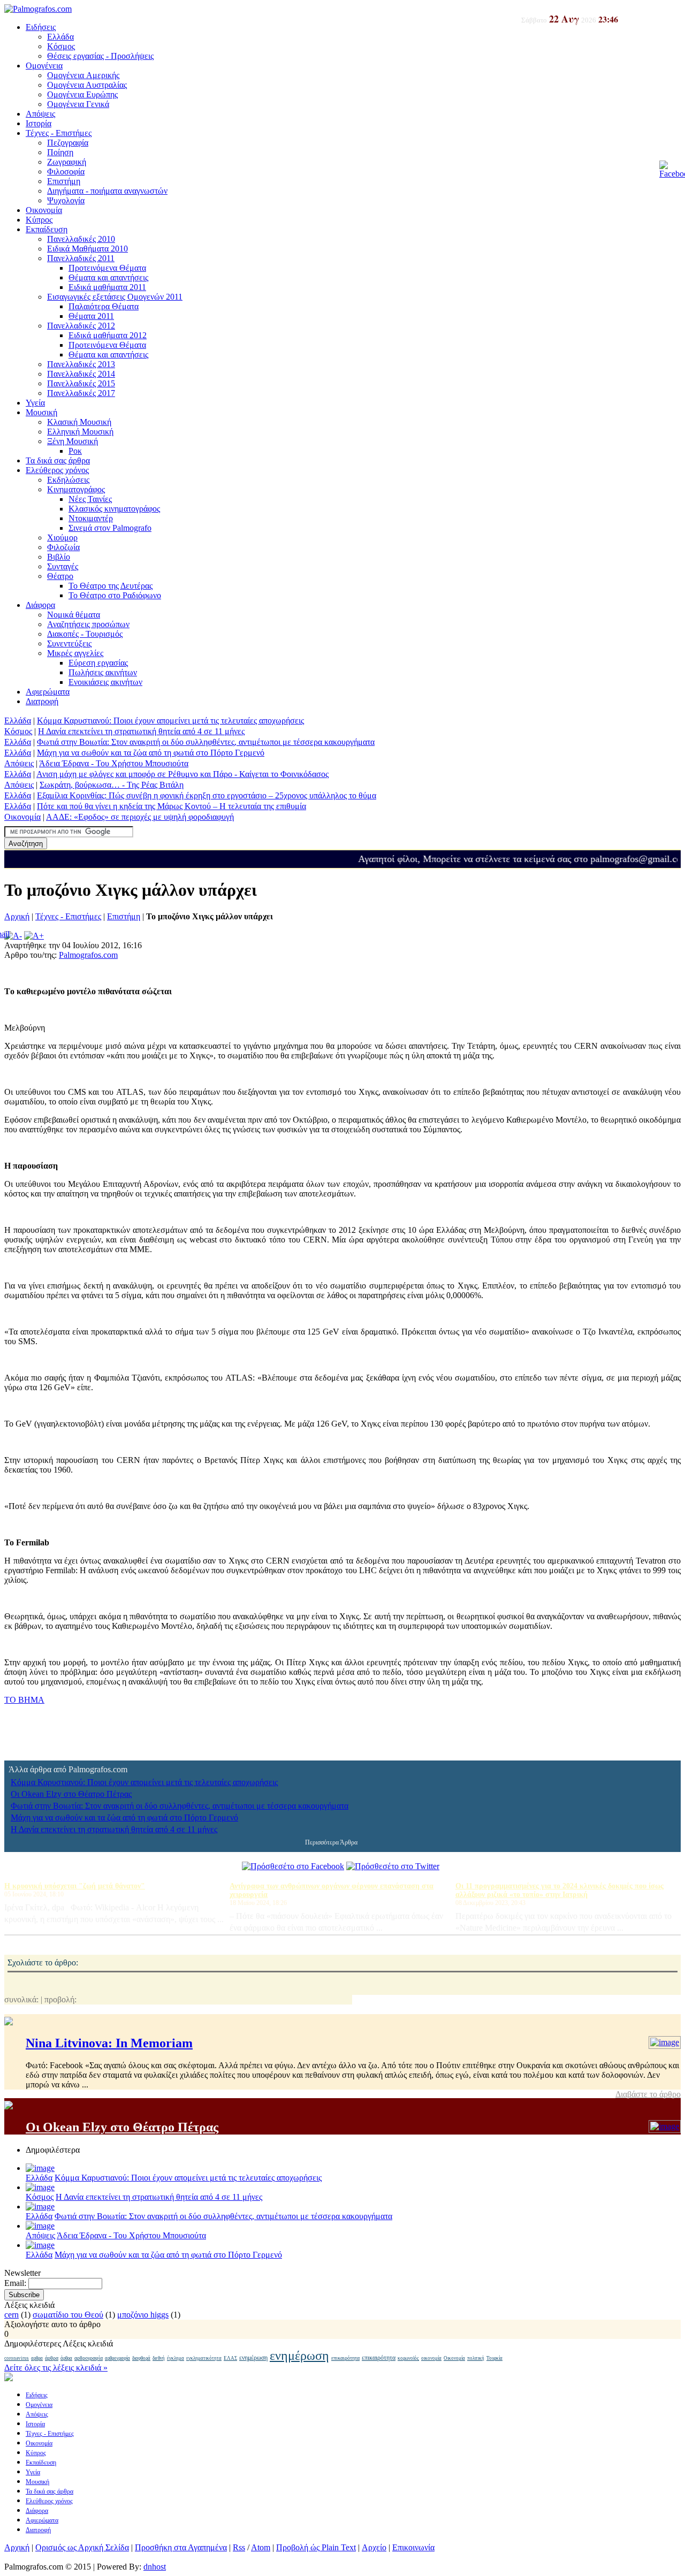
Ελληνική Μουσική (80, 432)
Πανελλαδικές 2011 (81, 258)
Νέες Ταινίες (90, 499)
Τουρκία (494, 2358)
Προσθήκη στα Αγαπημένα (181, 2547)
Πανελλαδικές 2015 (81, 383)
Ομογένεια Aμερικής (83, 75)
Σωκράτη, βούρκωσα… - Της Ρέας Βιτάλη (112, 785)
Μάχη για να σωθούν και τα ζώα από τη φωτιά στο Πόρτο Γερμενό (151, 753)
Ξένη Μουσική (73, 441)
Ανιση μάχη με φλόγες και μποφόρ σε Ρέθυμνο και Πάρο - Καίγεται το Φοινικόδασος (182, 774)
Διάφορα (40, 605)
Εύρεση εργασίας (98, 663)
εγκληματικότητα (204, 2358)
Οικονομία (44, 210)
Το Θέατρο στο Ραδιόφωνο (115, 595)
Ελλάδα (60, 37)
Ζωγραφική (67, 162)
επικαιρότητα (345, 2358)
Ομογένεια (44, 66)
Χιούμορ (62, 538)
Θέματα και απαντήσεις (108, 277)
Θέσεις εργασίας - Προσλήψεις (100, 56)
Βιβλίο (59, 557)
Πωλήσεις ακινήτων (103, 672)
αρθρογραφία (89, 2358)
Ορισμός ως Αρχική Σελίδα (82, 2547)
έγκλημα (176, 2358)
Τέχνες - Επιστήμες (59, 133)
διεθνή (159, 2358)
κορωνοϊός (408, 2358)
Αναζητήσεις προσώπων (88, 624)
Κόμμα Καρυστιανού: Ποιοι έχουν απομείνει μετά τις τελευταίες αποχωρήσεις (170, 721)
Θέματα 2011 (91, 316)
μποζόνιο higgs (143, 2315)
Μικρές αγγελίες (75, 653)
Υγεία (35, 403)
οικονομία (431, 2358)
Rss (239, 2547)
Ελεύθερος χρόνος (57, 470)
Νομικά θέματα (74, 615)
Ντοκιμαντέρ (91, 518)
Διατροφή (42, 701)
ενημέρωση (253, 2358)
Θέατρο (60, 576)
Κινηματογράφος (76, 489)
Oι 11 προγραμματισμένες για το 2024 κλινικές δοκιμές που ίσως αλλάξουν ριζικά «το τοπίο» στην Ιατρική (560, 1890)
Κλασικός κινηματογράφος (114, 509)
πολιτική (476, 2358)
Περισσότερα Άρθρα (331, 1842)
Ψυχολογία (66, 200)
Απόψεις (40, 114)
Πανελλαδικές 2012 (81, 326)
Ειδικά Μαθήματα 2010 (87, 249)
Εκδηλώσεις (68, 480)
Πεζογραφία (68, 143)
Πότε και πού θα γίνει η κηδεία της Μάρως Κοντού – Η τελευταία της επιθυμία (172, 806)
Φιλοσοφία (66, 172)
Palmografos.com (88, 955)
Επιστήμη (64, 181)
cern (12, 2315)
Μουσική (41, 412)
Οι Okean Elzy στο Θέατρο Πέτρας (71, 1794)
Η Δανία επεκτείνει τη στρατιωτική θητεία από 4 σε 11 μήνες (141, 731)
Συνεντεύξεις (69, 643)
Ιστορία (39, 123)
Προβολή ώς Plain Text (316, 2547)
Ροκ (75, 451)
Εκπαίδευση (47, 229)
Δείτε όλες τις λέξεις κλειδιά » (56, 2368)
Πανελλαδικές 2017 (81, 393)
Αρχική (17, 916)
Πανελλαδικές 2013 (81, 364)
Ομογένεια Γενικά (78, 104)
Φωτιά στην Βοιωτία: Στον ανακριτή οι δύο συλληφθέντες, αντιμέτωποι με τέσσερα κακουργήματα (206, 742)
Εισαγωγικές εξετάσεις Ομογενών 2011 (115, 297)
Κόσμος (61, 46)
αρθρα (37, 2358)
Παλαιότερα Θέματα (104, 306)
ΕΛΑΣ (230, 2358)
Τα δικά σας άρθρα (58, 460)
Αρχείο (374, 2547)
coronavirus (17, 2358)
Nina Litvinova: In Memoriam (109, 2043)
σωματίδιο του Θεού (68, 2315)
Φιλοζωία (63, 547)
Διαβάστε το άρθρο (648, 2094)
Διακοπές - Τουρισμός (85, 634)
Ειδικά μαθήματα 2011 (107, 287)
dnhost (155, 2567)
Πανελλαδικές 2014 (81, 374)
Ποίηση (60, 152)
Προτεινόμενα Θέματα (107, 268)
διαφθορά (141, 2358)
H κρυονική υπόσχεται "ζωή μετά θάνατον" (75, 1886)
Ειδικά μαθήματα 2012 (108, 335)
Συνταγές (63, 566)
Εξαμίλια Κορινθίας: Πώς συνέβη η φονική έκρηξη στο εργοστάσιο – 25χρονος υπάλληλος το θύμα (207, 795)
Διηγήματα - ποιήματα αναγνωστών (107, 191)
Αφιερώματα (48, 692)
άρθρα (52, 2358)
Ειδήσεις (41, 27)
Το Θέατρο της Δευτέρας (111, 586)
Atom (261, 2547)
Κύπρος (39, 220)
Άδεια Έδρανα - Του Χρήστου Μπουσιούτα (114, 763)
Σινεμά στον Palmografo (110, 528)
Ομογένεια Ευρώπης (82, 94)
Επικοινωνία (413, 2547)
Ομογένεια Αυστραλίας (87, 85)
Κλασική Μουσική (79, 422)
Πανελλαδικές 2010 (81, 239)
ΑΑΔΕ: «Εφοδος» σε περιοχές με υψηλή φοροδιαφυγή (140, 817)
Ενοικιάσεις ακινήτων (105, 682)
